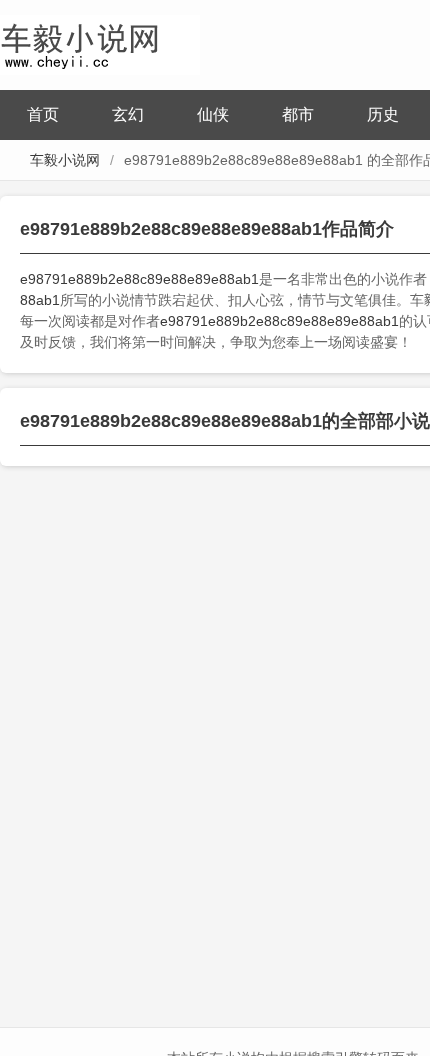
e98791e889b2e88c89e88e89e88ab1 (139, 279)
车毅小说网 (65, 160)
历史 (383, 114)
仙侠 (213, 114)
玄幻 (128, 114)
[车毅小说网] (100, 42)
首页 (43, 114)
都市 (298, 114)
